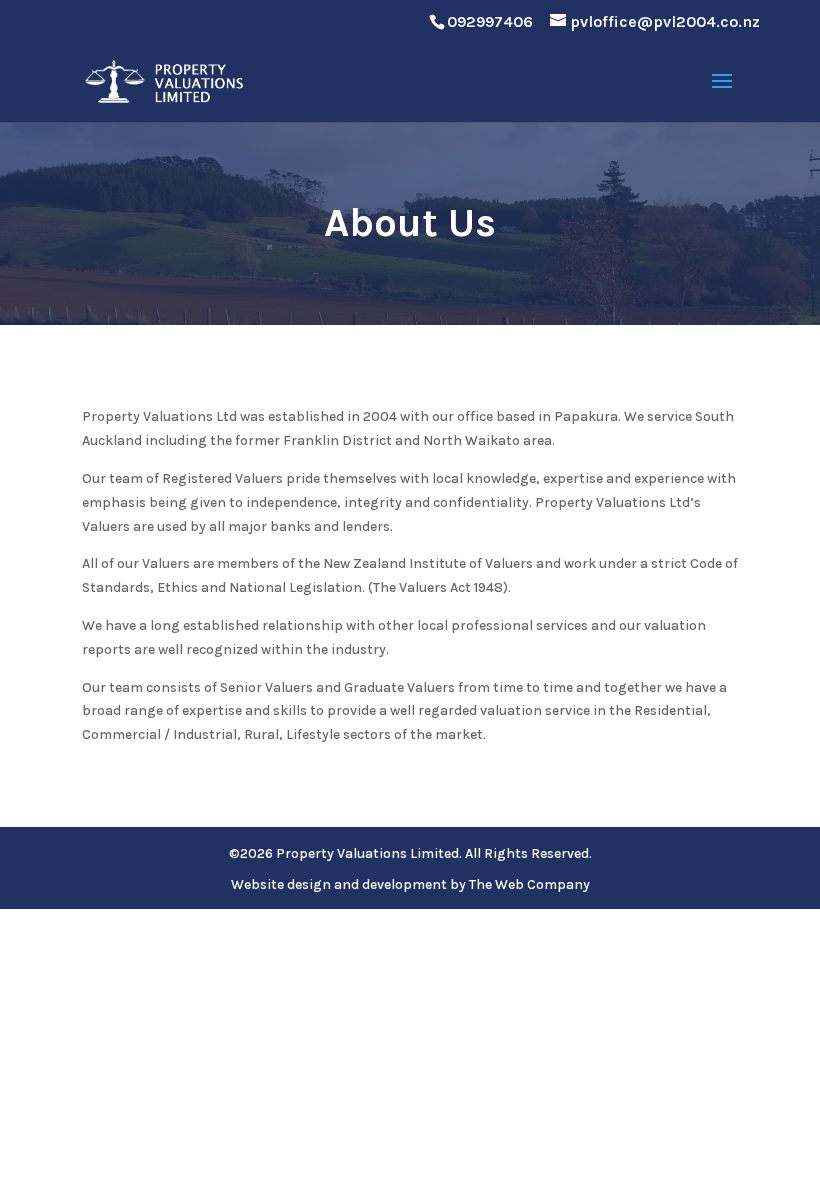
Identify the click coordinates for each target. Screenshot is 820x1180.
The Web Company (529, 884)
